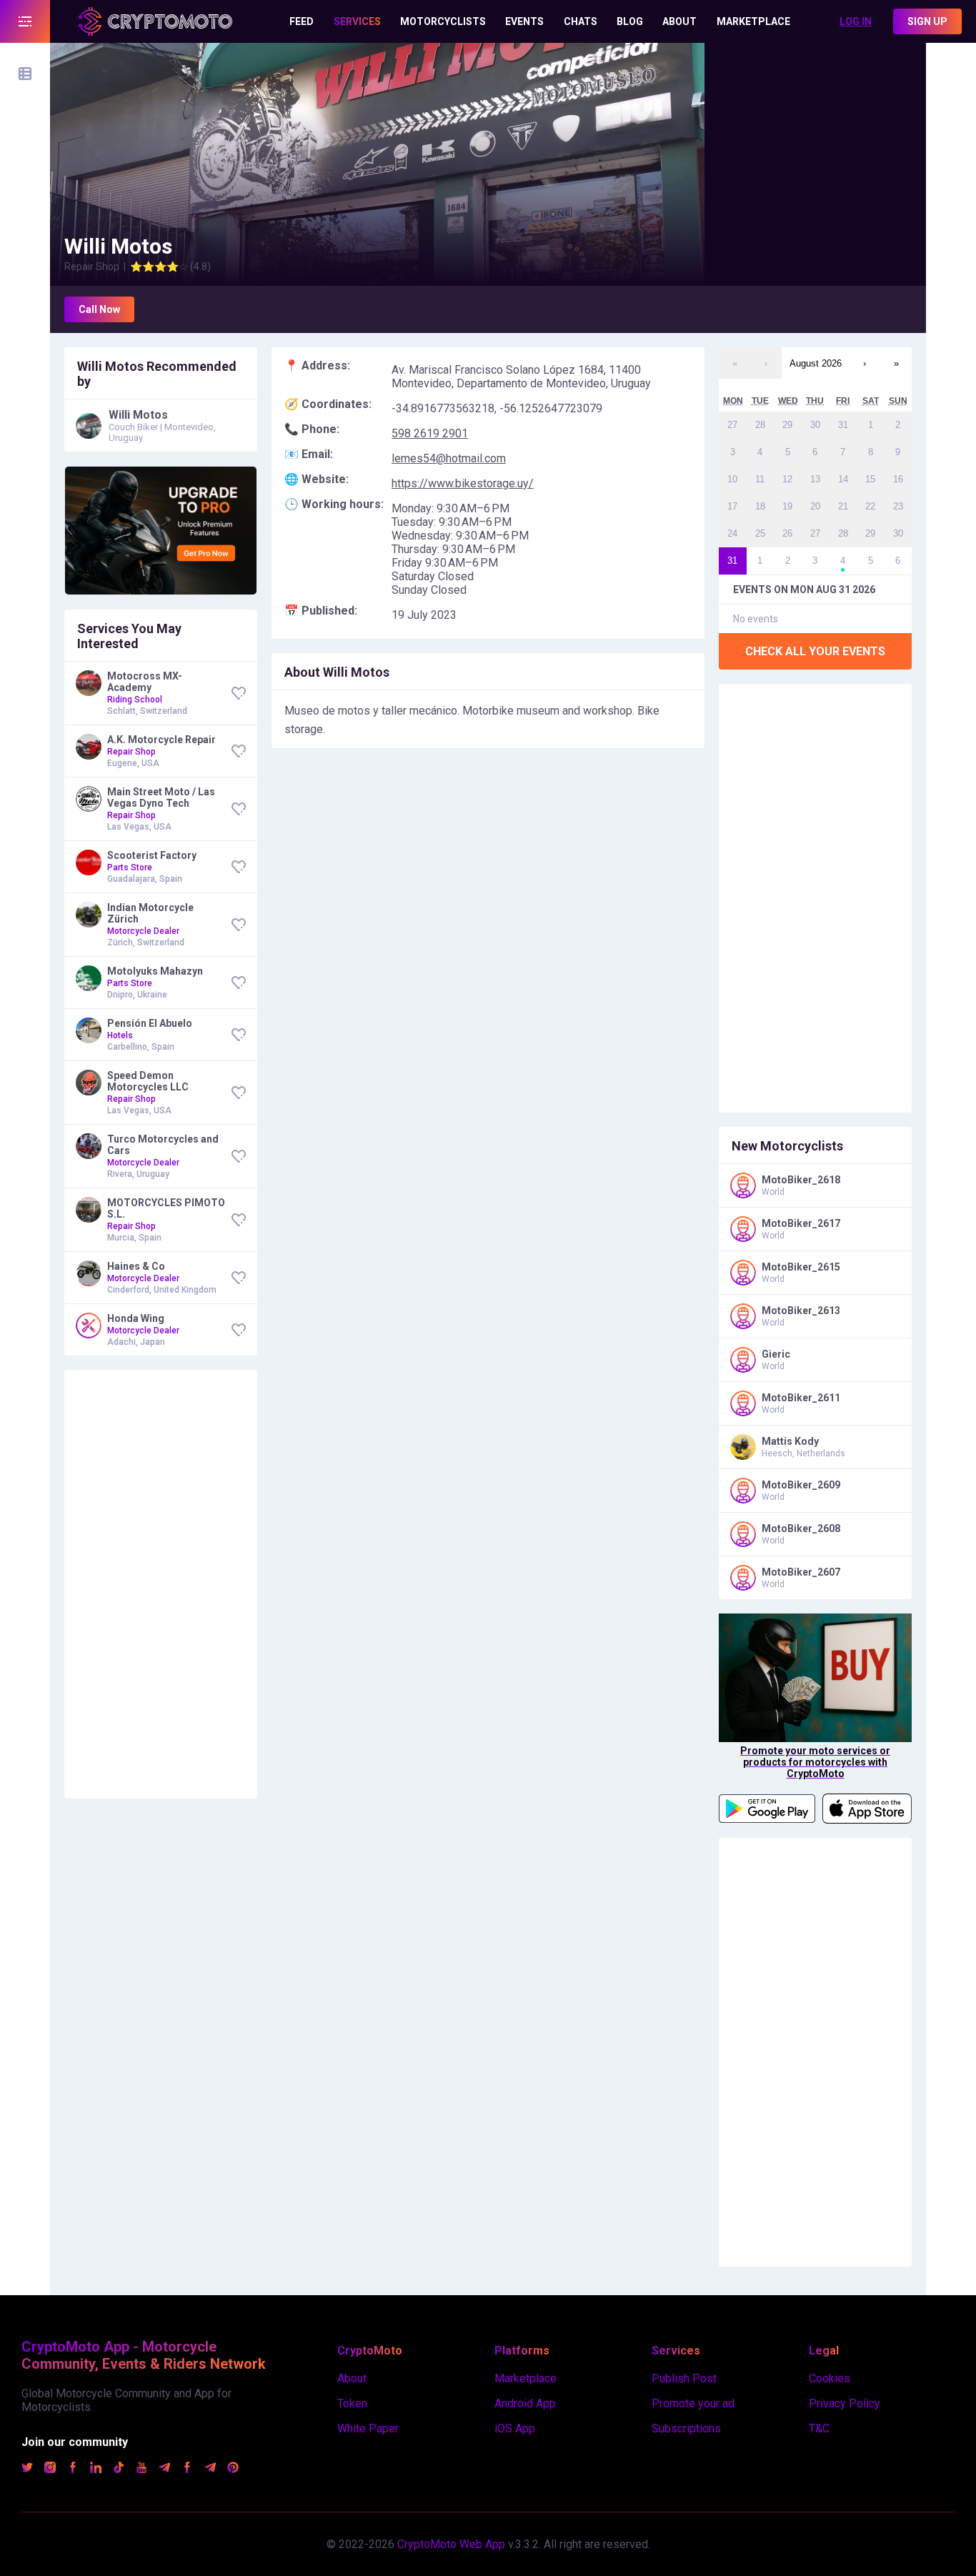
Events (524, 21)
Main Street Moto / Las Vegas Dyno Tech (161, 797)
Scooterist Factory (152, 855)
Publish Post (684, 2378)
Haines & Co (136, 1266)
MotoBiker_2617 (801, 1223)
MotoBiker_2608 (801, 1528)
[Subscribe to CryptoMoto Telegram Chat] (210, 2469)
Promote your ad (693, 2403)
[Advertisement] (815, 132)
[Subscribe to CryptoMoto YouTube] (141, 2469)
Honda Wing (136, 1318)
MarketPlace (753, 21)
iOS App (515, 2428)
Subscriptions (686, 2428)
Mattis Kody (790, 1441)
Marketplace (526, 2378)
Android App (525, 2403)
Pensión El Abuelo (150, 1023)
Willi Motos (138, 415)
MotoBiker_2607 (801, 1572)
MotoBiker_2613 (801, 1311)
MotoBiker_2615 (801, 1267)
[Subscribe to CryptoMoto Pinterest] (233, 2469)
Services (357, 21)
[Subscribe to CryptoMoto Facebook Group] (187, 2469)
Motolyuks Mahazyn (155, 971)
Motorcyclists (443, 21)
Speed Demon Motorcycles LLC (148, 1081)
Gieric (776, 1354)
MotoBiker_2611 (801, 1398)
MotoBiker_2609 (801, 1485)
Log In (856, 21)
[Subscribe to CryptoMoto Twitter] (27, 2469)
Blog (630, 21)
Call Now (99, 309)
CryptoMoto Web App (451, 2544)
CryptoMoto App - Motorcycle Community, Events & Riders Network (144, 2355)
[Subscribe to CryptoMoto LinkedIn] (96, 2469)
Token (352, 2403)
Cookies (830, 2378)
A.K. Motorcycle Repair (161, 740)
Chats (581, 21)
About (679, 21)
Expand (25, 21)
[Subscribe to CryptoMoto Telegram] (164, 2469)
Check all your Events (815, 651)
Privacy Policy (845, 2403)
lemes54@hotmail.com (449, 458)
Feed (302, 21)
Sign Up (927, 21)
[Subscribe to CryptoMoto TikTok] (119, 2469)
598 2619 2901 (430, 433)
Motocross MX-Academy (145, 682)
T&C (819, 2428)
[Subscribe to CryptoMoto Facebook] (73, 2469)
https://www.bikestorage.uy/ (463, 483)
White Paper (368, 2428)
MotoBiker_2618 (801, 1180)
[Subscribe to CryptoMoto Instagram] (50, 2469)
